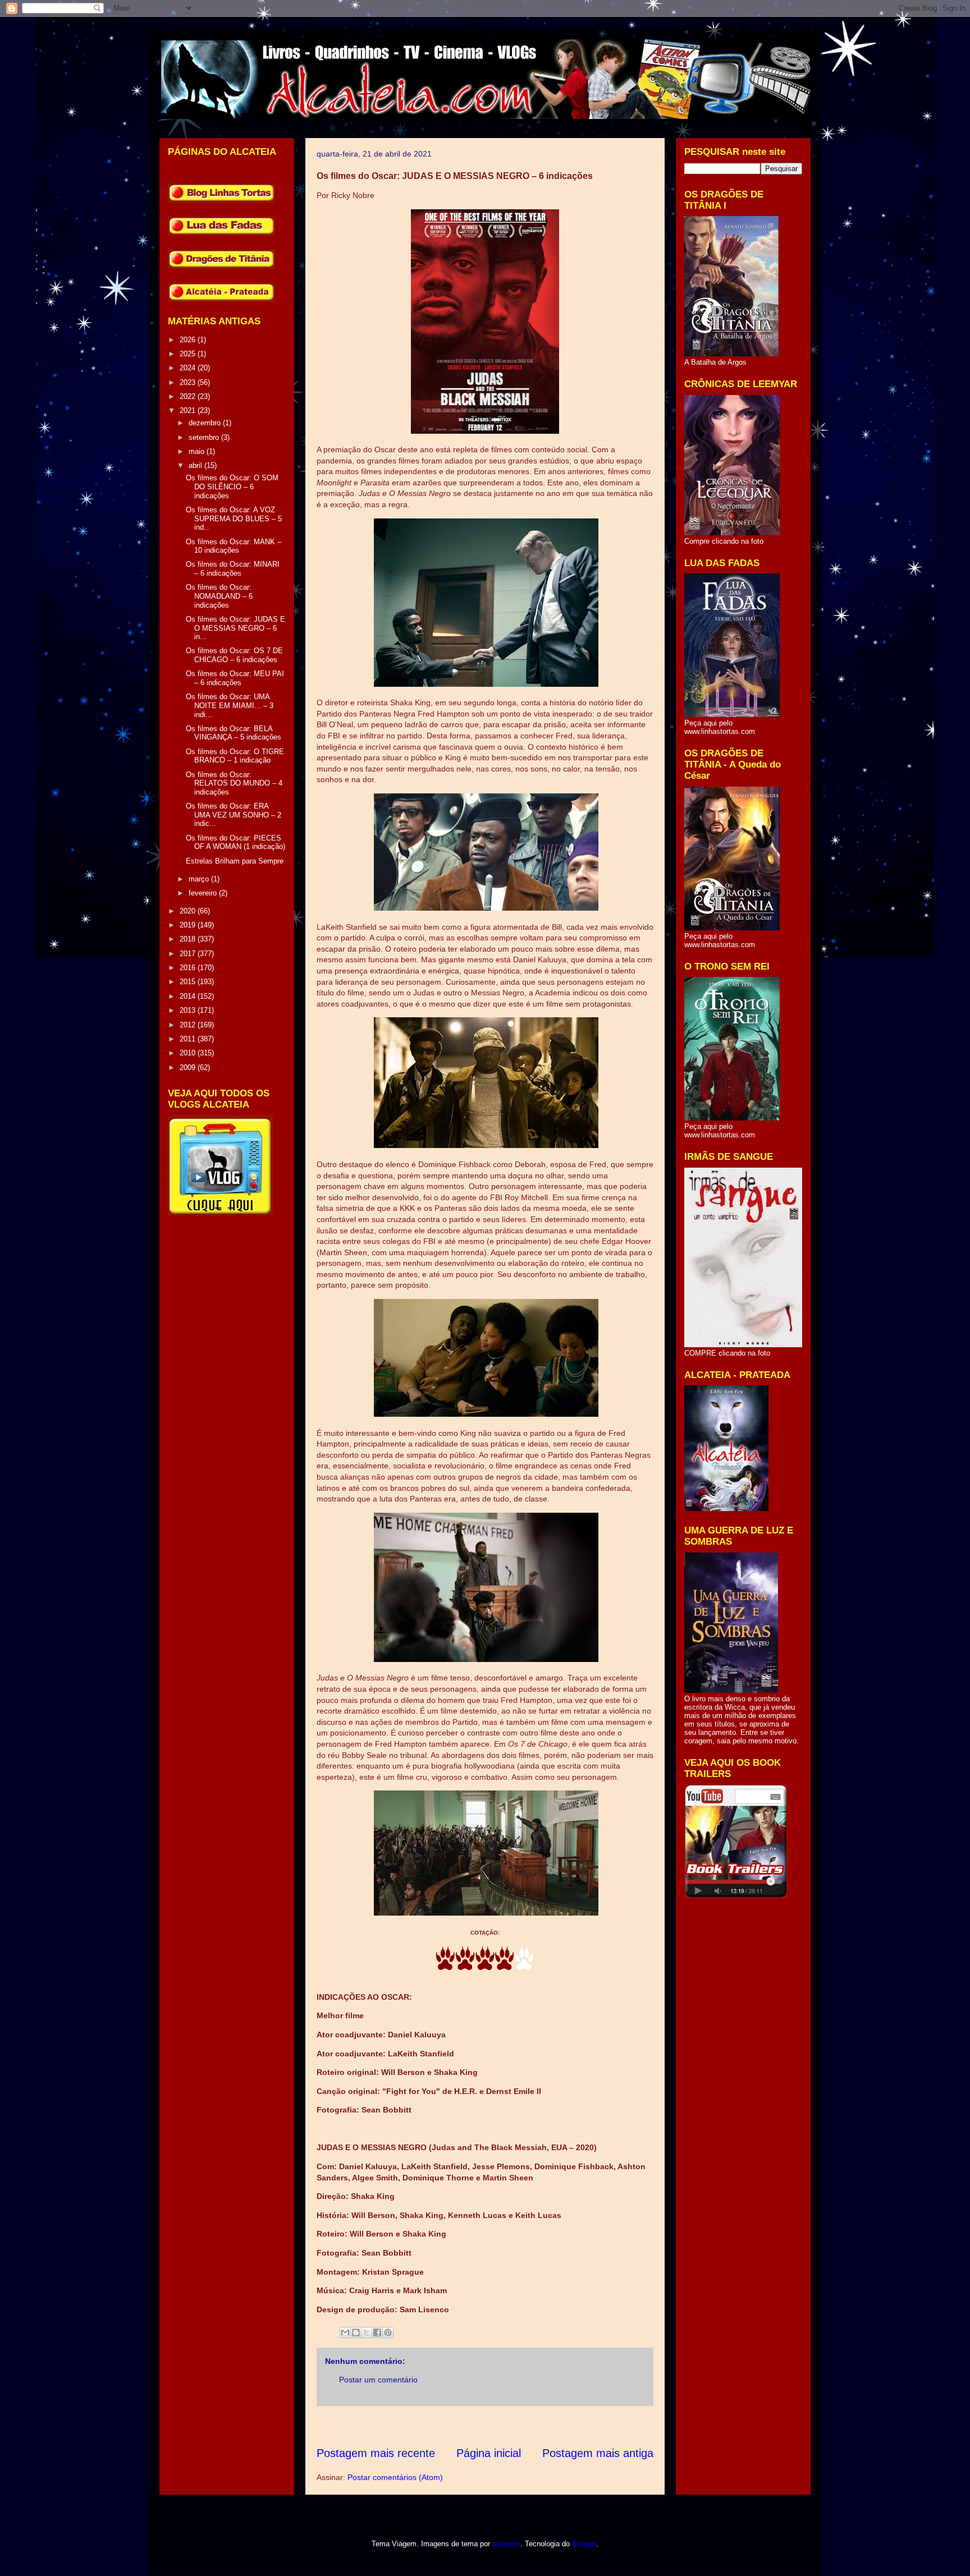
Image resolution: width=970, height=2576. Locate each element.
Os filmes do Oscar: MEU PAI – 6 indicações (235, 678)
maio (198, 451)
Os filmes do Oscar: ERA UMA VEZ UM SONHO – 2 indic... (234, 815)
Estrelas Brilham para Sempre (235, 861)
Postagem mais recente (376, 2453)
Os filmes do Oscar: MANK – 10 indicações (234, 546)
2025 (189, 354)
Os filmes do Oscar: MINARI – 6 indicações (233, 569)
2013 (189, 1010)
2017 (189, 954)
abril (196, 465)
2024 (189, 368)
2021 (189, 410)
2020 (189, 911)
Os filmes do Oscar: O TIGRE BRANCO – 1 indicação (235, 756)
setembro (205, 437)
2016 (189, 968)
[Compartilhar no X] (367, 2332)
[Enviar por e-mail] (345, 2332)
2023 (189, 382)
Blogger (584, 2544)
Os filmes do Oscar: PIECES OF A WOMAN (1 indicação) (235, 842)
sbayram (506, 2544)
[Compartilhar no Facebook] (377, 2332)
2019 (189, 925)
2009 (189, 1067)
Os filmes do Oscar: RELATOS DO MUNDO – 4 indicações (234, 783)
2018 (189, 939)
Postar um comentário (378, 2380)
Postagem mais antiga (598, 2453)
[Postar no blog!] (356, 2332)
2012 (189, 1025)
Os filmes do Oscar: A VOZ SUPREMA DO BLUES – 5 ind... (234, 518)
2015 (189, 982)
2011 (189, 1039)
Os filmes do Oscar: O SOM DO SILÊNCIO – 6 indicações (232, 486)
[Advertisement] (521, 2426)
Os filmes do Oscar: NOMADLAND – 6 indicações (219, 596)
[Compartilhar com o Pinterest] (388, 2332)
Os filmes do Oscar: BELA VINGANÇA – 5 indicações (234, 733)
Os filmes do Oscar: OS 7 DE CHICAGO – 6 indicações (234, 655)
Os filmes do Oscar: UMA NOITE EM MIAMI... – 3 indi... (230, 705)
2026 (189, 340)
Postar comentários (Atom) (395, 2477)
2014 (189, 996)
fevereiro (204, 893)
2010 (189, 1053)
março (200, 879)
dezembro (206, 423)
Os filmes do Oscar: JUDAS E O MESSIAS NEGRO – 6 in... (235, 628)
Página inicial (489, 2453)
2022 (189, 396)
